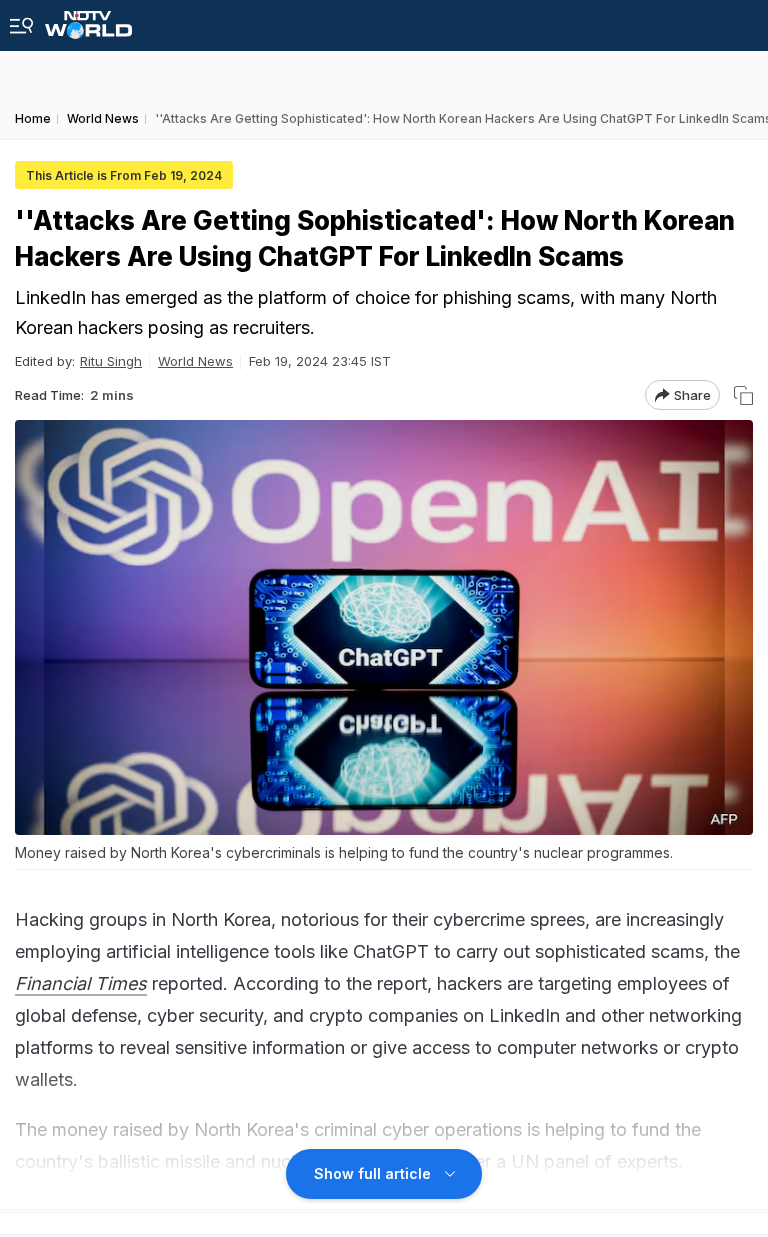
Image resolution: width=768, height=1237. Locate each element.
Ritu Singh (111, 361)
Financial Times (81, 983)
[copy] (743, 395)
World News (195, 361)
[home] (88, 19)
